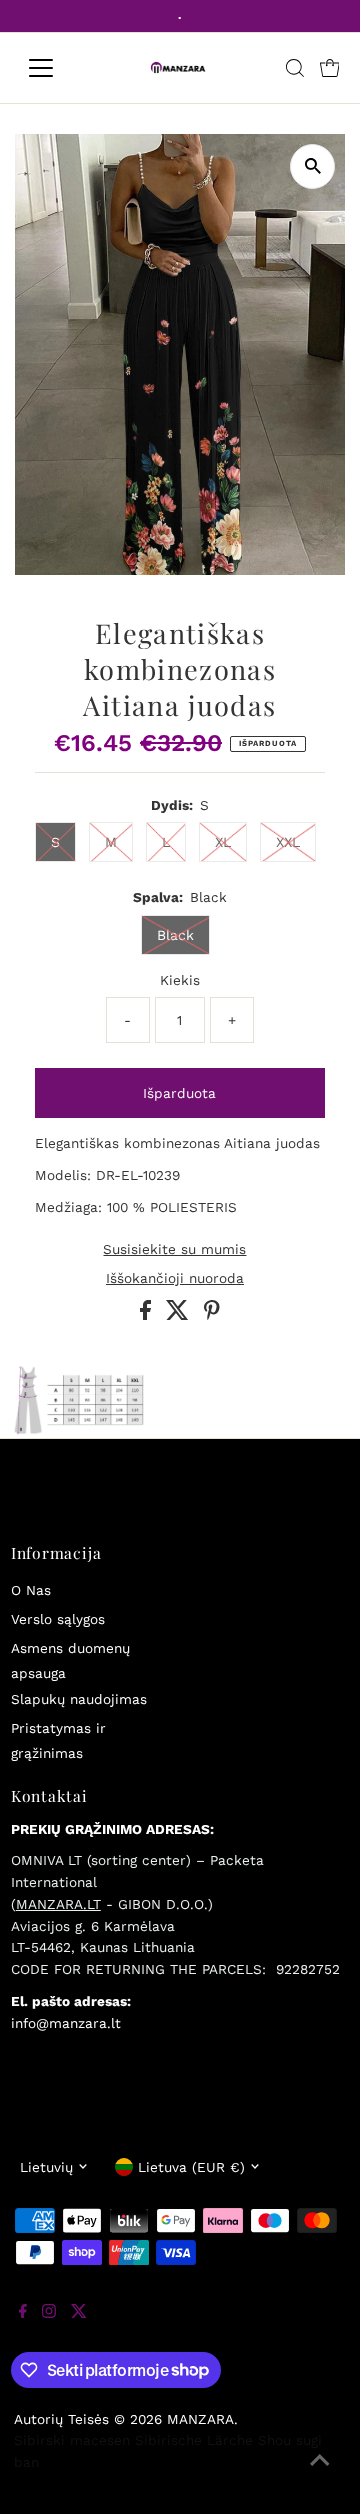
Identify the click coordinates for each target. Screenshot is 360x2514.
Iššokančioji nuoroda (175, 1279)
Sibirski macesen (72, 2440)
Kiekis (180, 980)
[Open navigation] (53, 68)
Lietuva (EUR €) (191, 2167)
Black (175, 935)
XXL (288, 842)
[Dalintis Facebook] (148, 1315)
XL (223, 842)
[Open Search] (295, 68)
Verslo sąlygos (58, 1619)
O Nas (31, 1590)
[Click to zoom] (312, 166)
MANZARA (200, 2419)
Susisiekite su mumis (174, 1250)
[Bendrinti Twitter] (180, 1315)
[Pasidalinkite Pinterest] (212, 1315)
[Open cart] (330, 68)
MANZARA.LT (58, 1904)
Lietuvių (46, 2167)
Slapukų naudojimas (79, 1699)
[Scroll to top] (320, 2474)
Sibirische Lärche (194, 2440)
